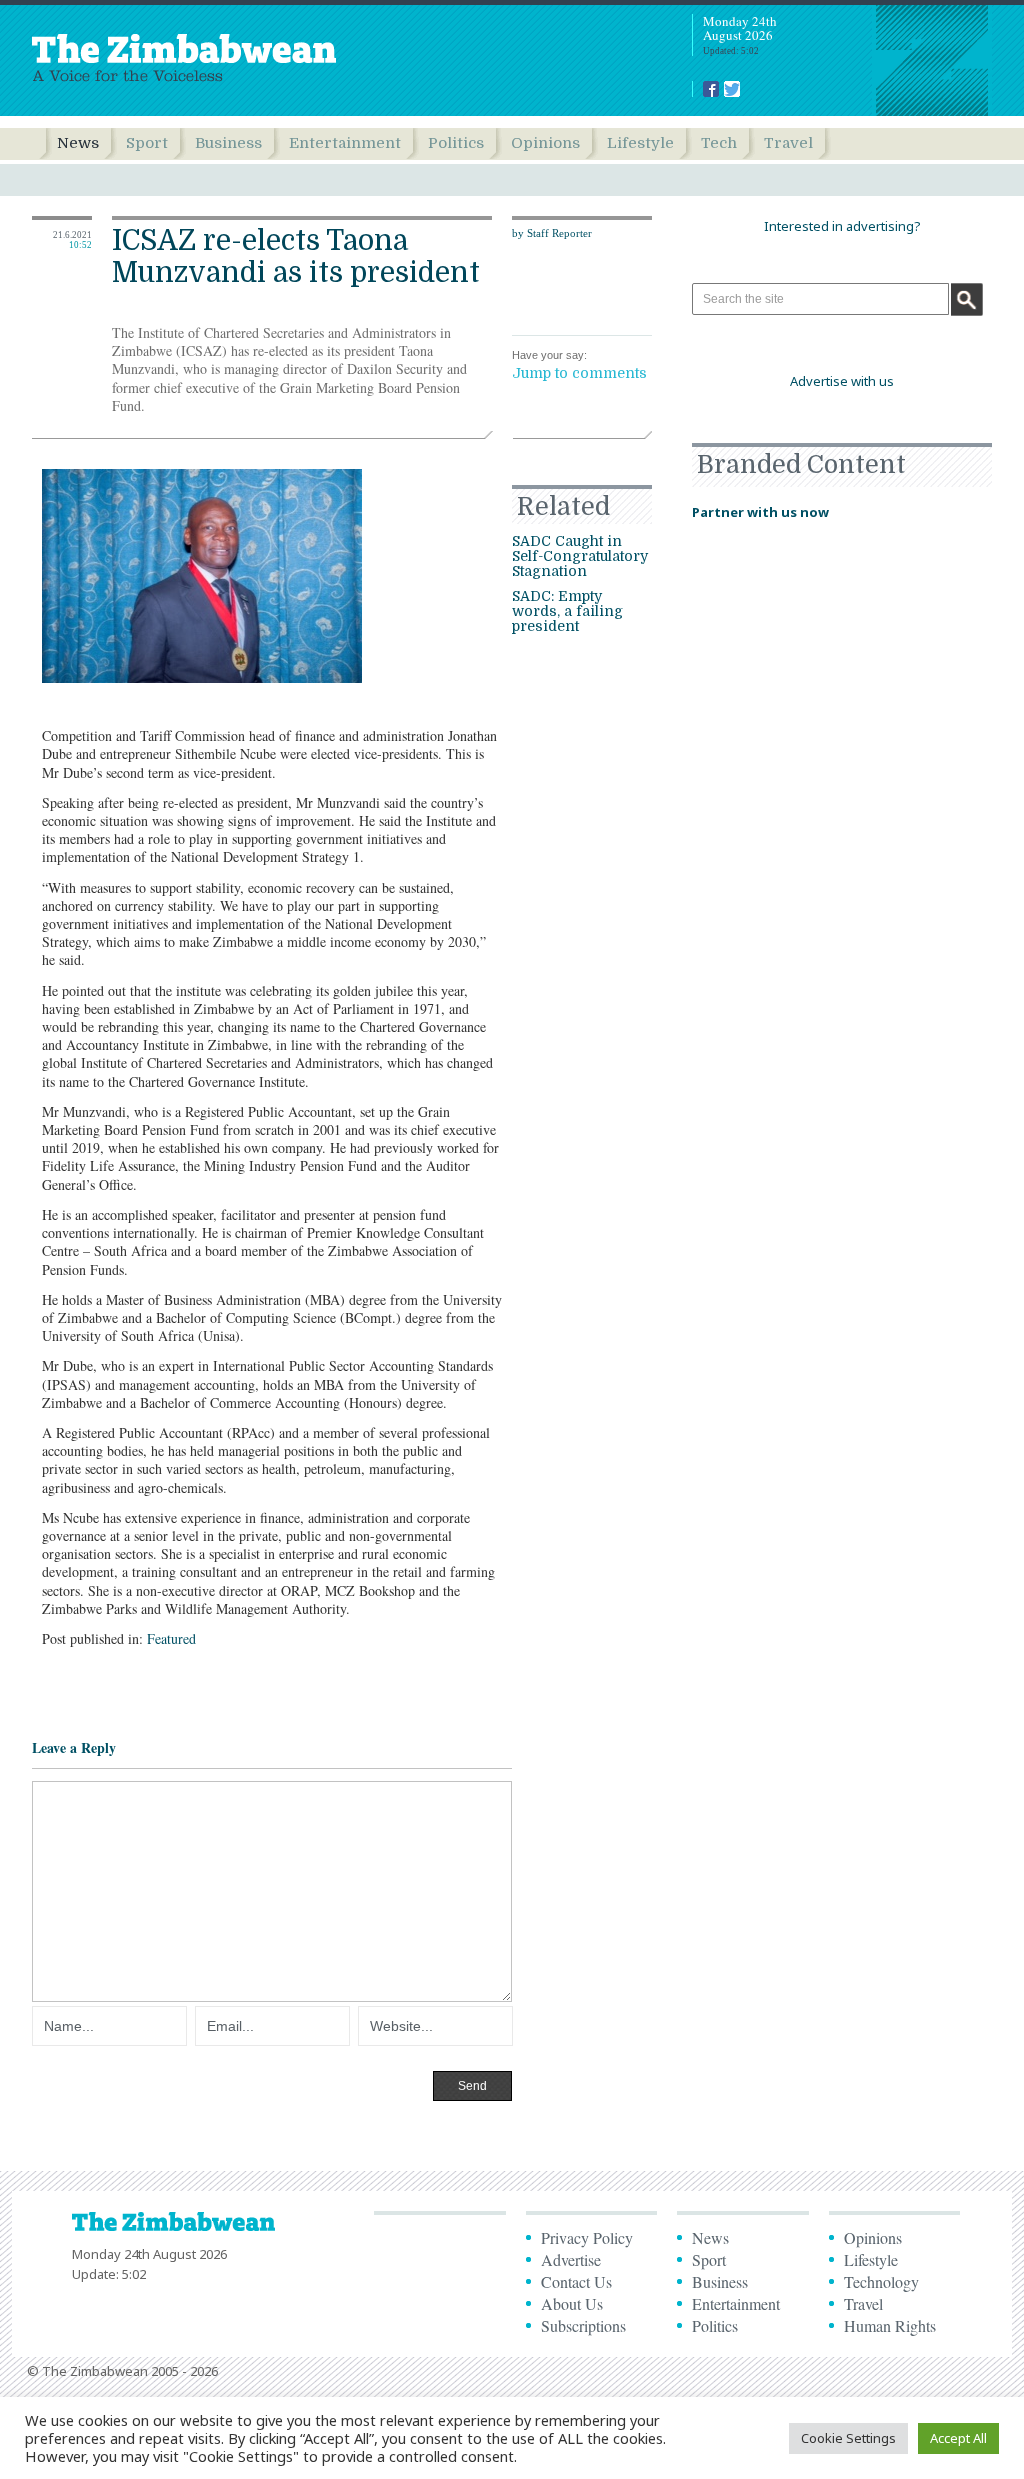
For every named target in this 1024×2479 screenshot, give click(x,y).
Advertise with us (842, 381)
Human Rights (890, 2325)
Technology (881, 2281)
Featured (171, 1638)
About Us (572, 2303)
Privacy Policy (587, 2237)
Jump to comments (579, 373)
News (78, 143)
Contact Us (576, 2281)
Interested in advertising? (842, 226)
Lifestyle (640, 143)
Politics (456, 143)
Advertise (571, 2259)
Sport (147, 143)
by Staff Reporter (552, 233)
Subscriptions (583, 2325)
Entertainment (345, 143)
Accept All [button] (958, 2438)
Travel (788, 143)
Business (228, 143)
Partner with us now (760, 512)
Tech (719, 143)
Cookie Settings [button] (848, 2438)
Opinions (545, 143)
